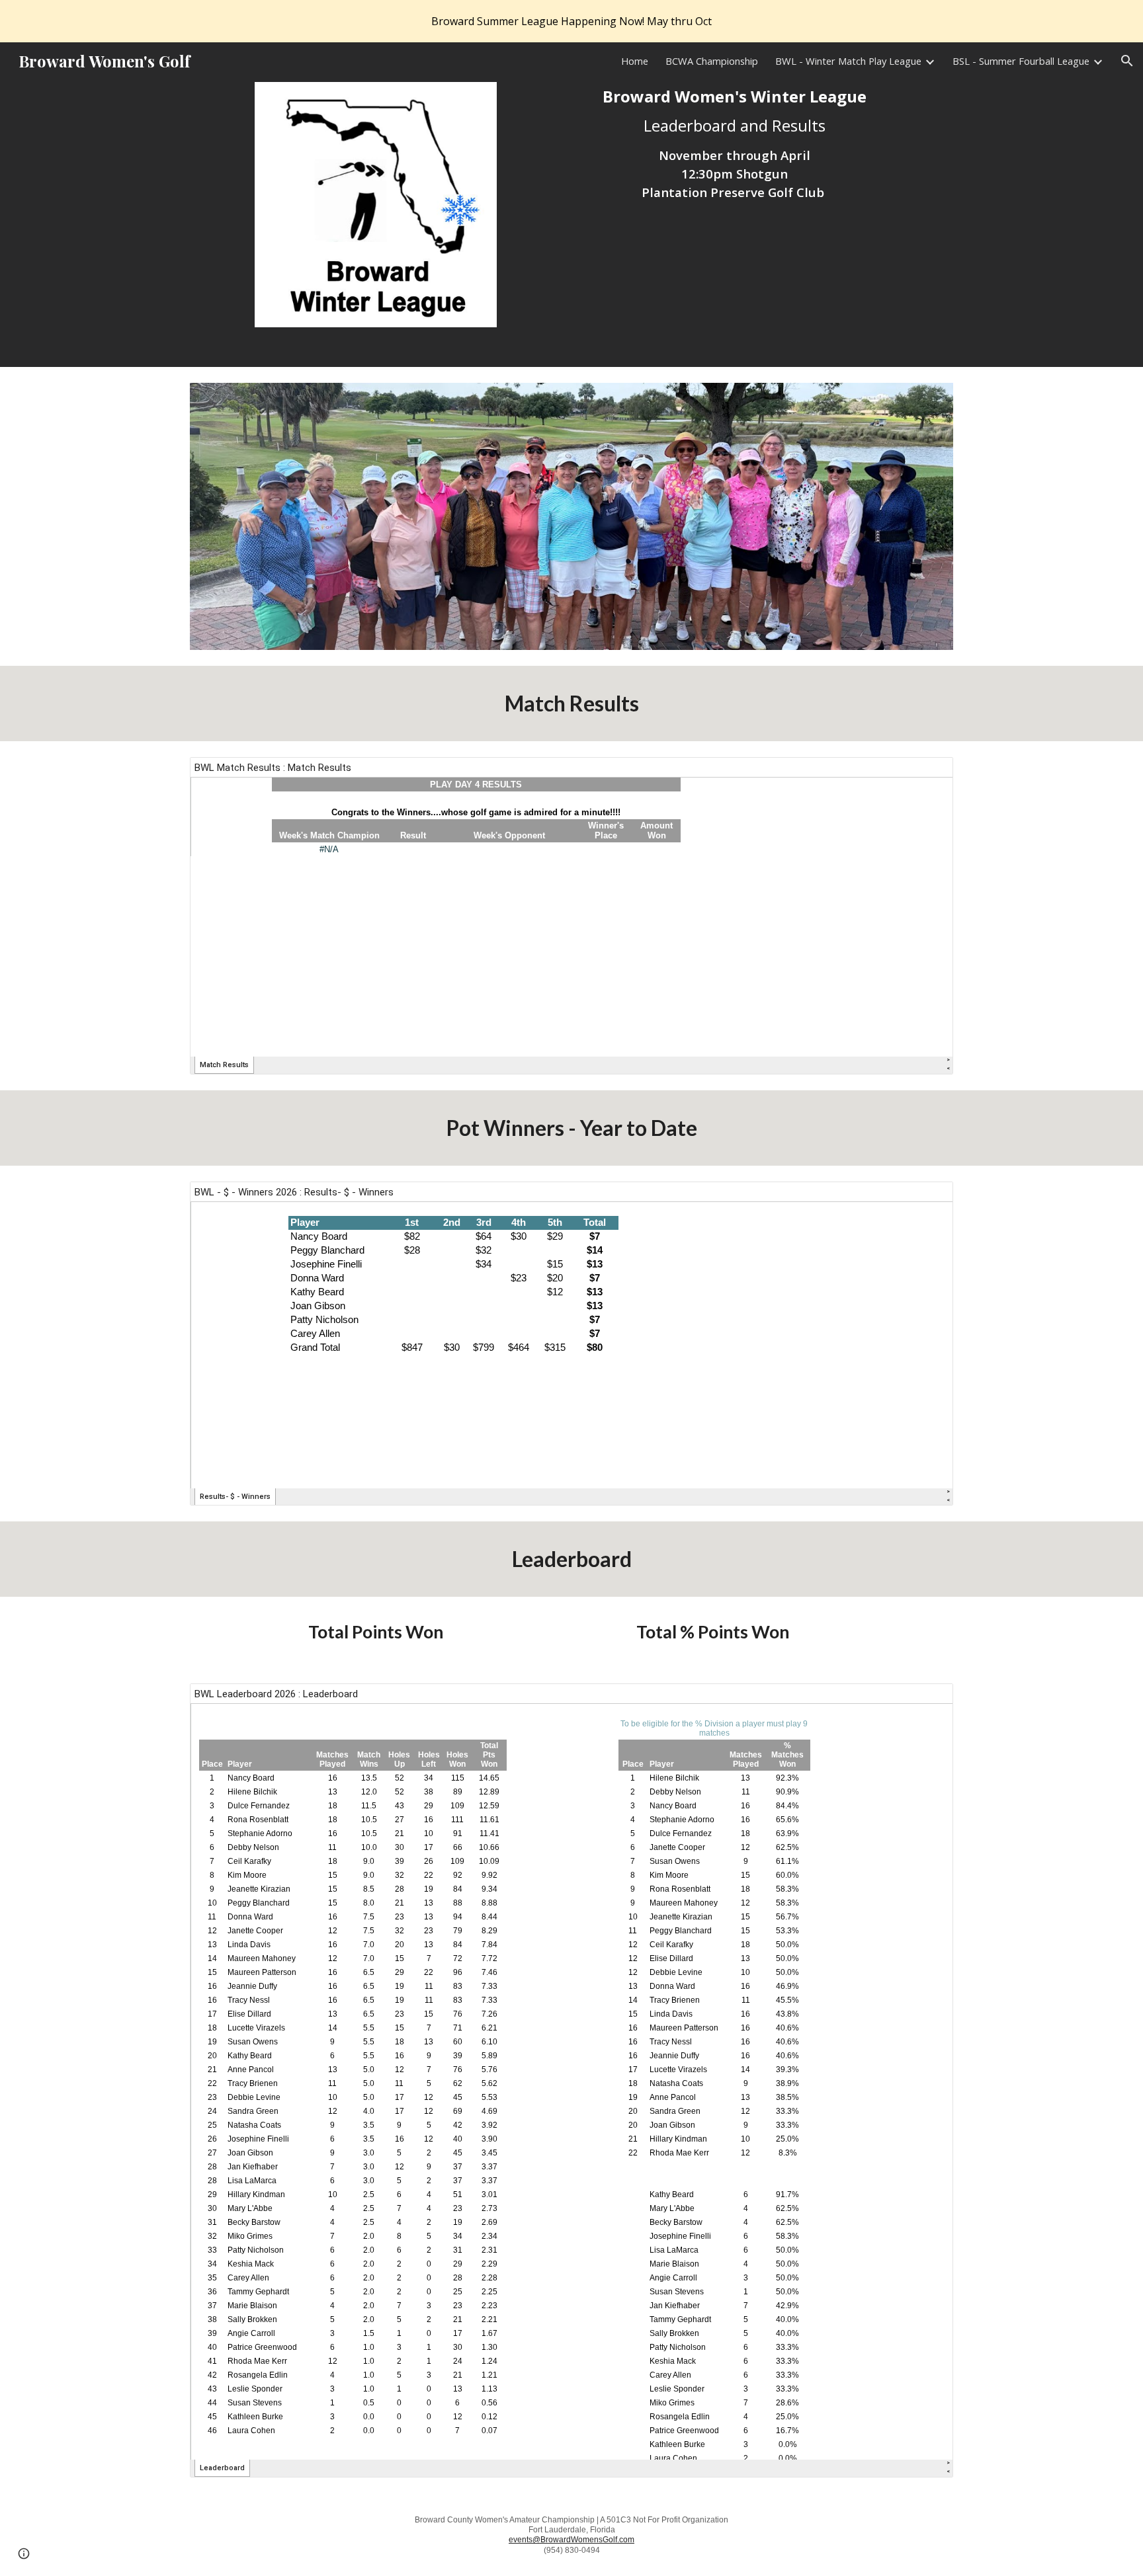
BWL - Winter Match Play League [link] (848, 61)
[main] (735, 144)
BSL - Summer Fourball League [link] (1021, 61)
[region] (571, 21)
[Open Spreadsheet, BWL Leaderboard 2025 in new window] (928, 1701)
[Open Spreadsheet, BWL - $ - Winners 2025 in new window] (928, 1199)
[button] (1127, 61)
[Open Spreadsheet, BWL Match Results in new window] (928, 774)
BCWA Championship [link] (712, 61)
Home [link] (635, 61)
